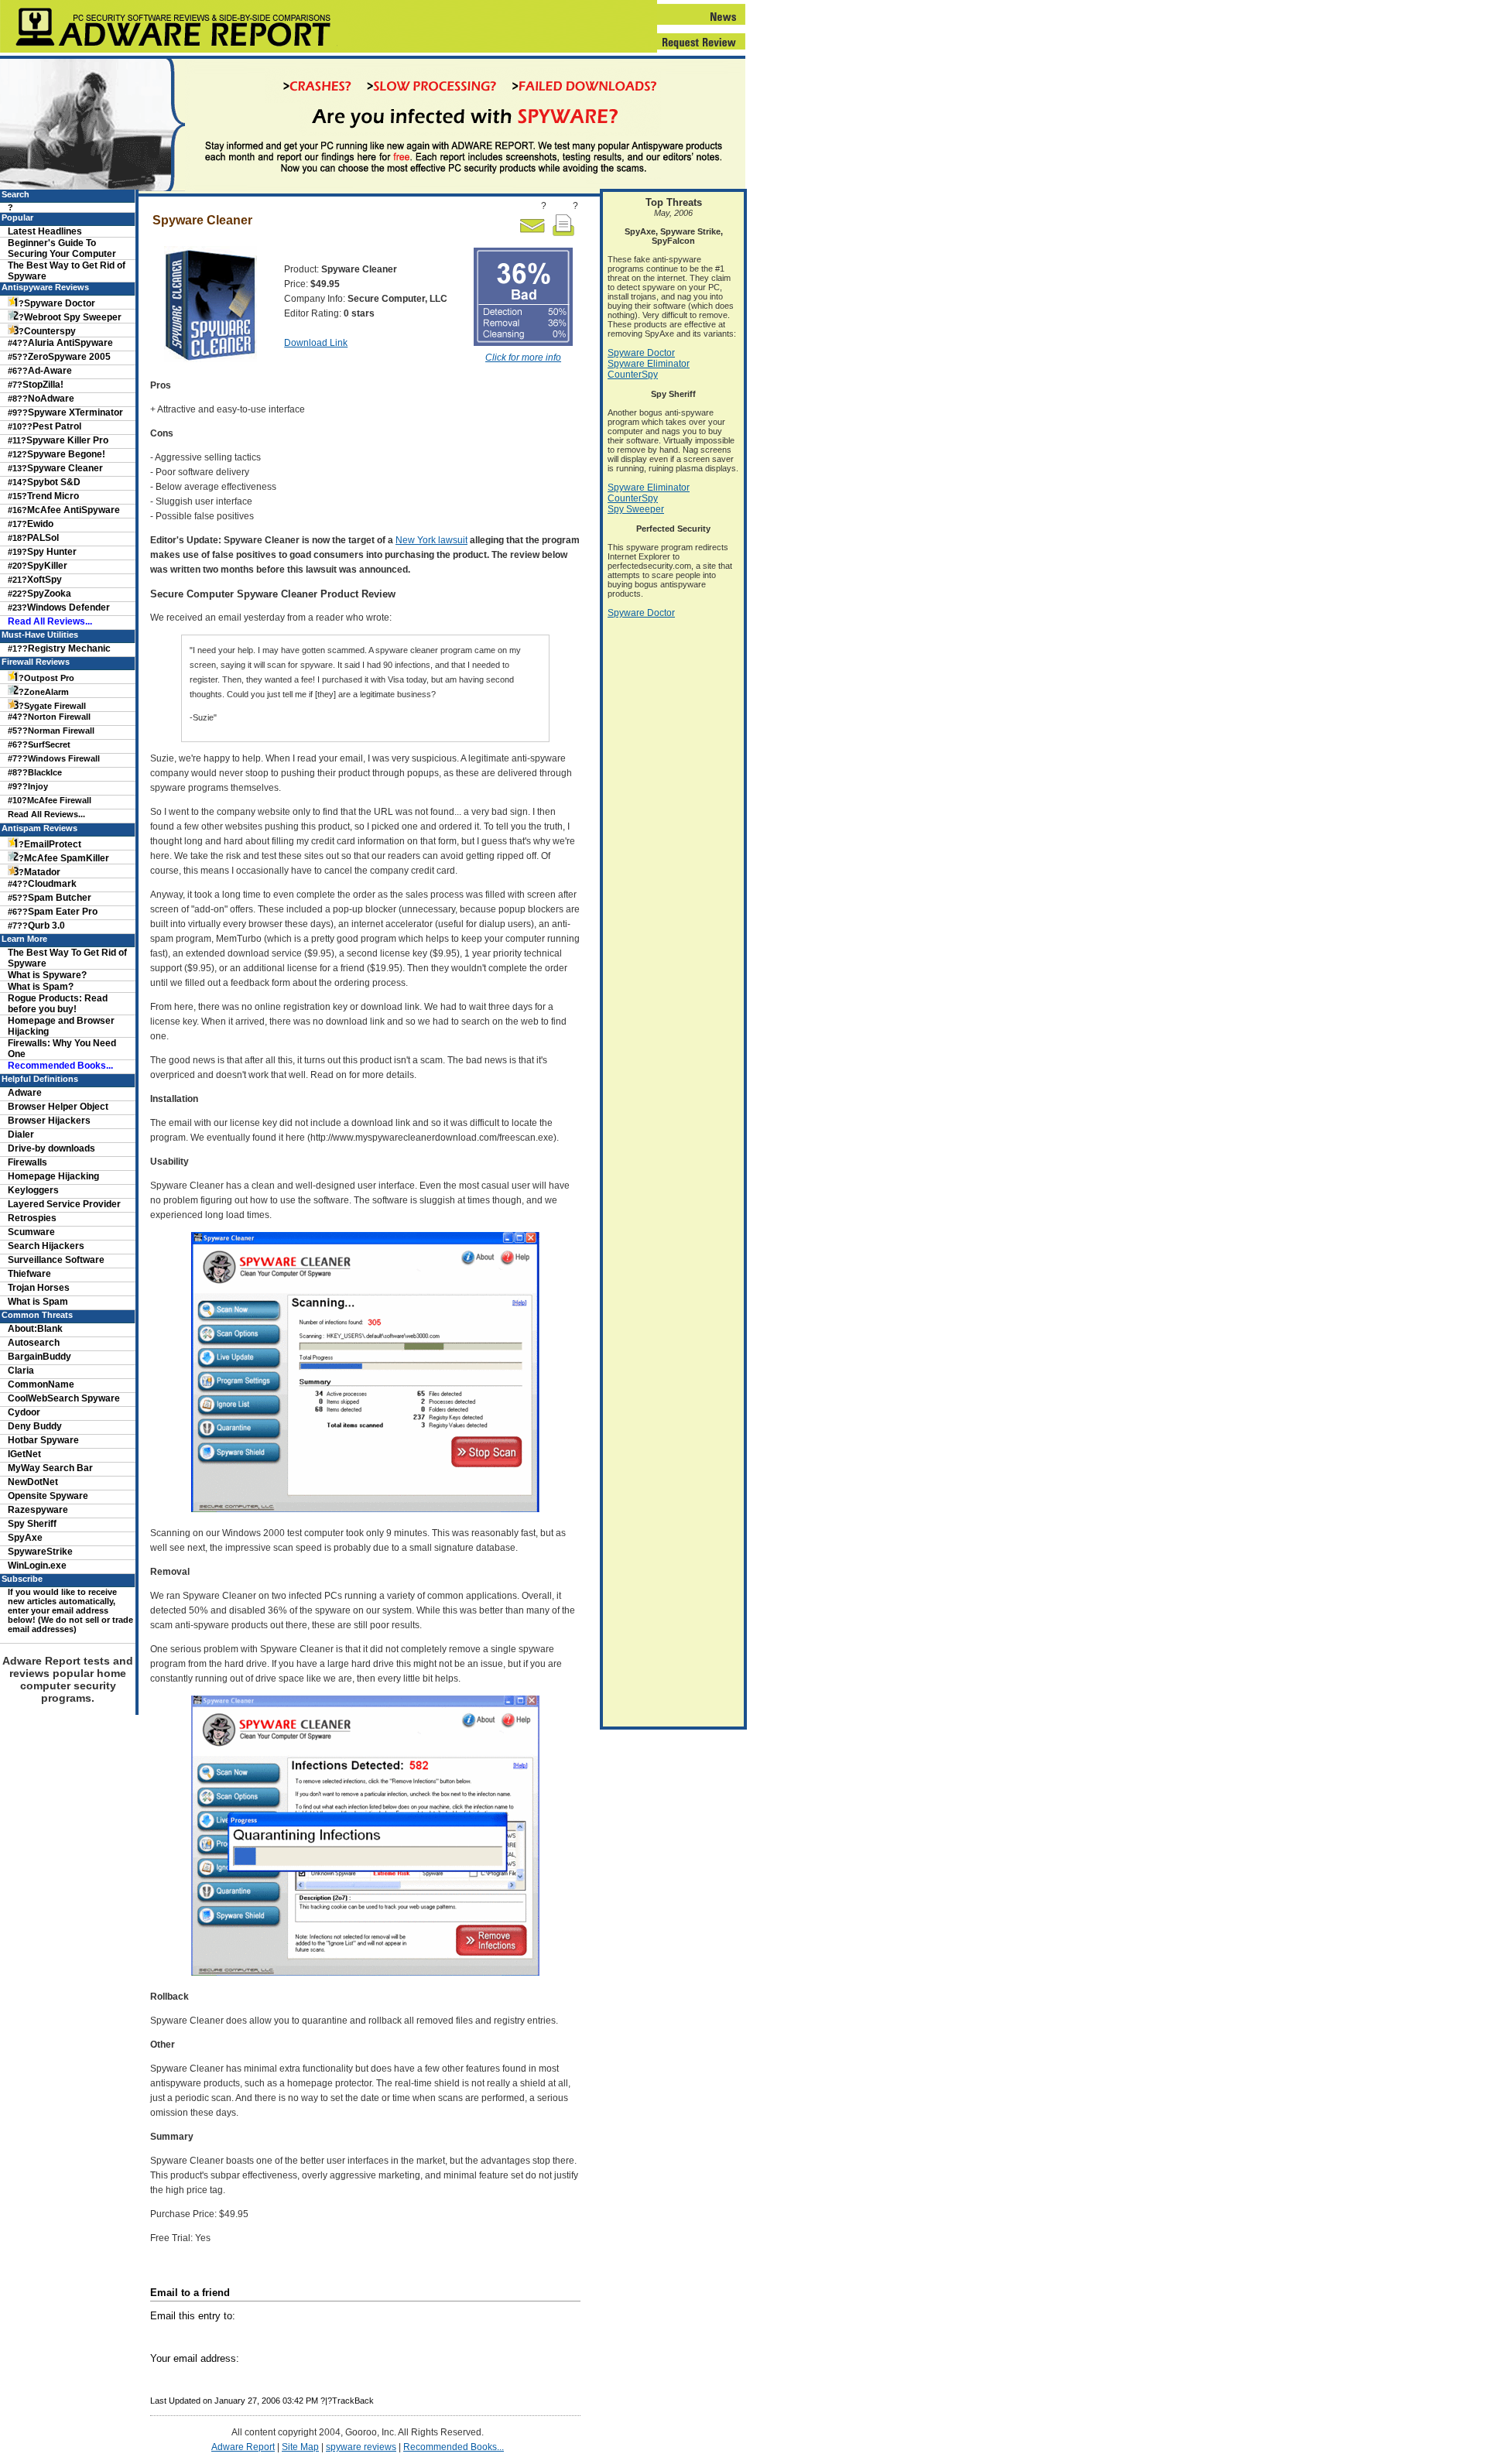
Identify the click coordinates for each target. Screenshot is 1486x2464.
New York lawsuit (431, 540)
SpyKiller (47, 566)
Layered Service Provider (64, 1204)
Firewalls (27, 1162)
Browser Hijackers (49, 1121)
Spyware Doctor (60, 303)
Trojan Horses (39, 1288)
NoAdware (51, 399)
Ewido (40, 524)
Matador (42, 872)
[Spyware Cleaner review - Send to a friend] (532, 234)
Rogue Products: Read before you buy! (58, 1004)
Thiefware (29, 1274)
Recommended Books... (454, 2447)
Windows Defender (68, 607)
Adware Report (243, 2447)
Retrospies (32, 1218)
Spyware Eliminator (649, 364)
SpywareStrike (40, 1552)
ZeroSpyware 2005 (69, 357)
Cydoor (24, 1412)
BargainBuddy (39, 1357)
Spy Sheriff (32, 1524)
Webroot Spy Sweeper (73, 317)
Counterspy (50, 331)
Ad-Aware (50, 371)
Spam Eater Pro (63, 912)
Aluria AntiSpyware (70, 343)
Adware (25, 1093)
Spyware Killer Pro (67, 440)
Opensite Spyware (48, 1496)
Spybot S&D (54, 482)
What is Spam (38, 1302)
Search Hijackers (46, 1246)
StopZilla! (43, 385)
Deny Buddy (35, 1426)
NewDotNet (33, 1482)
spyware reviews (361, 2447)
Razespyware (38, 1510)
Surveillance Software (56, 1260)
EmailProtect (53, 844)
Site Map (300, 2447)
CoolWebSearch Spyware (64, 1398)
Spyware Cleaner (65, 468)
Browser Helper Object (58, 1107)
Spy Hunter (52, 552)
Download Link (316, 343)
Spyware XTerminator (75, 412)
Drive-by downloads (51, 1148)
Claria (21, 1371)
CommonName (41, 1384)
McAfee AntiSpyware (74, 510)
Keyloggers (33, 1190)
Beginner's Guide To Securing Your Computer (62, 248)
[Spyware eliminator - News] (701, 22)
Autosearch (34, 1343)
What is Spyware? (47, 975)
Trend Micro (53, 496)
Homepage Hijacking (53, 1176)
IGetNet (24, 1454)
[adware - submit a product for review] (701, 47)
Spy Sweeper (636, 509)
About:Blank (35, 1329)
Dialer (21, 1134)
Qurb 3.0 (46, 926)
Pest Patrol (57, 426)
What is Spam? (41, 987)
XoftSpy (45, 580)
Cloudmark (52, 884)
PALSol (43, 538)
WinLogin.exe (37, 1566)
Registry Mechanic (69, 649)
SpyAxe (25, 1538)
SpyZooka (49, 594)
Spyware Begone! (66, 454)
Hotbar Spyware (43, 1440)
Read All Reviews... (50, 621)
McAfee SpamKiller (67, 858)
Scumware (31, 1232)
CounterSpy (633, 375)
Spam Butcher (60, 898)
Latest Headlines (45, 231)
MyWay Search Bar (50, 1468)
